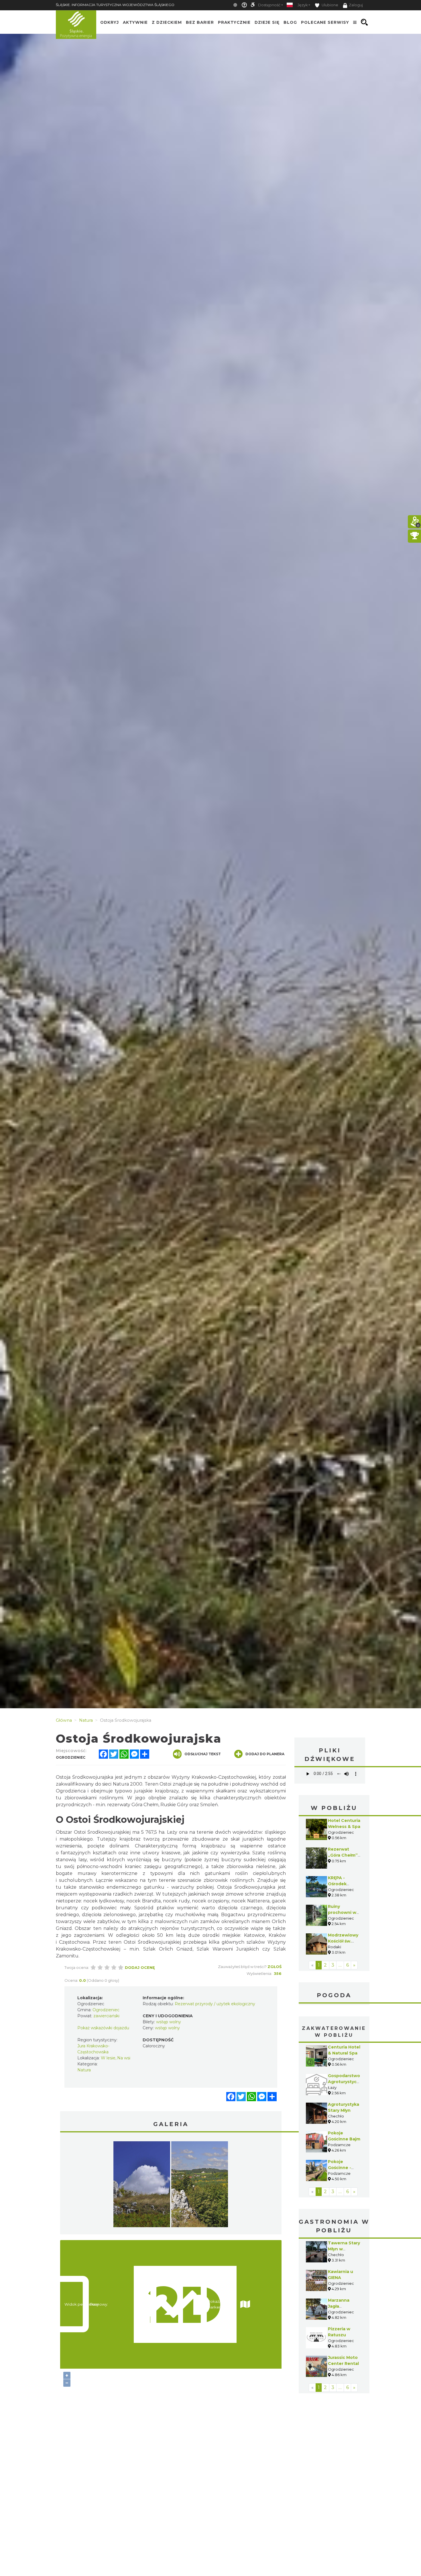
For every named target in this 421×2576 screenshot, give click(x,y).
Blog (290, 22)
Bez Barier (200, 22)
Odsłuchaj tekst (203, 1754)
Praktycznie (234, 22)
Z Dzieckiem (167, 22)
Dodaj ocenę (140, 1967)
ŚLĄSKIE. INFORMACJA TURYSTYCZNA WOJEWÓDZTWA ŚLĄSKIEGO (115, 5)
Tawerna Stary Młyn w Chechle (344, 2249)
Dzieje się (267, 22)
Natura (84, 2070)
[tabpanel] (142, 2186)
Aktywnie (135, 22)
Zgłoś (275, 1967)
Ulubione (329, 5)
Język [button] (303, 5)
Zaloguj (356, 5)
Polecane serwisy (325, 22)
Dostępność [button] (269, 5)
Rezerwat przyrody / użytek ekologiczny (215, 2004)
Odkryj (110, 22)
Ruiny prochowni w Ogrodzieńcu (342, 1912)
